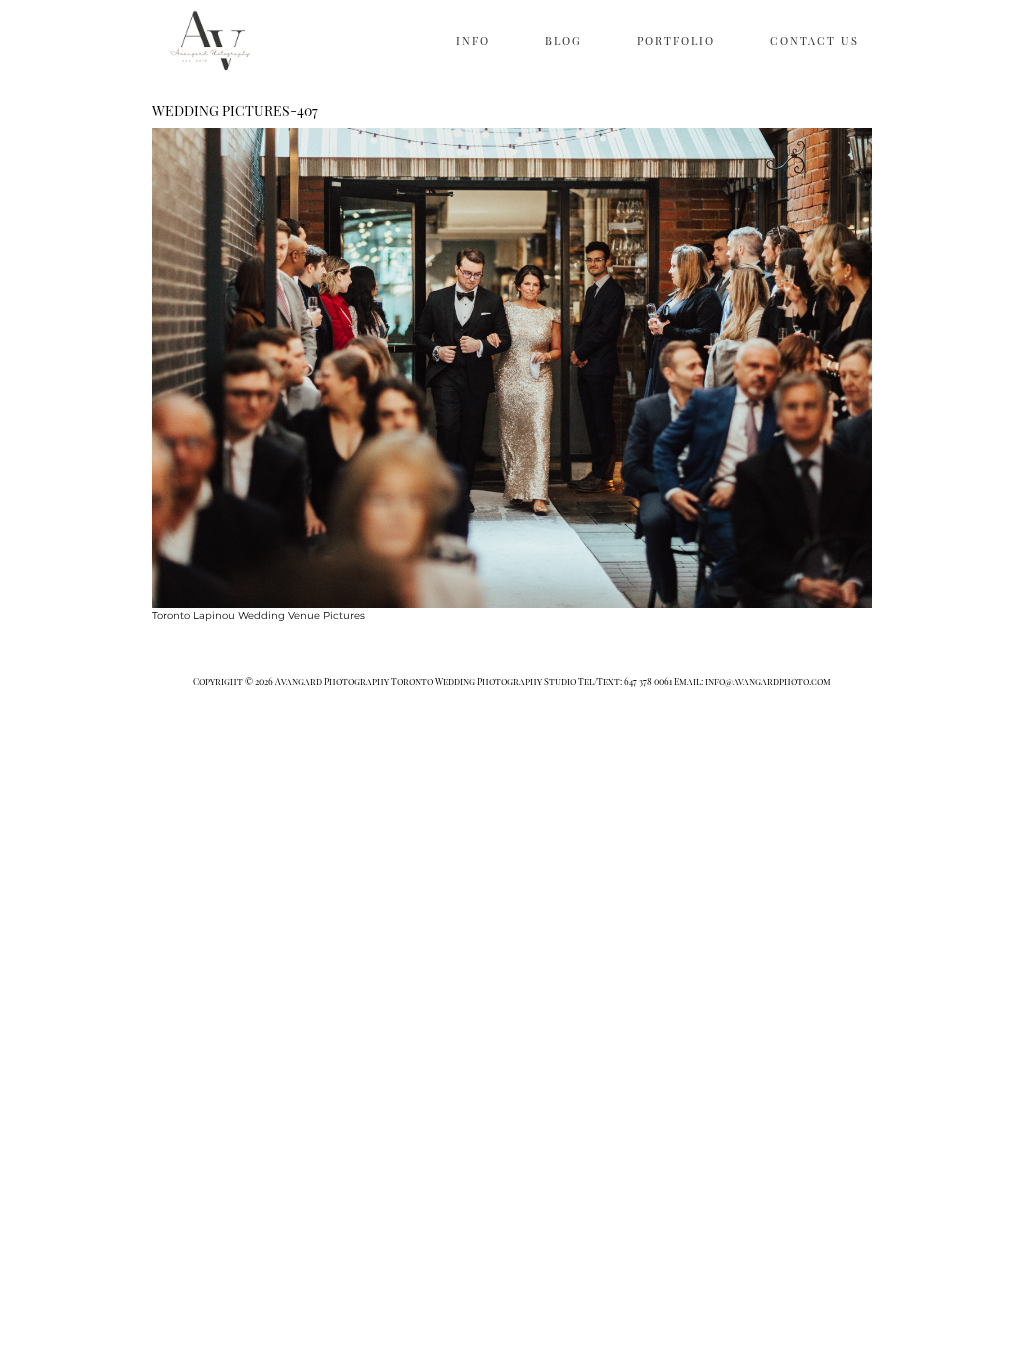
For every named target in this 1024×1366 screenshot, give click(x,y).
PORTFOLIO (676, 40)
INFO (473, 40)
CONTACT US (814, 40)
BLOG (563, 40)
